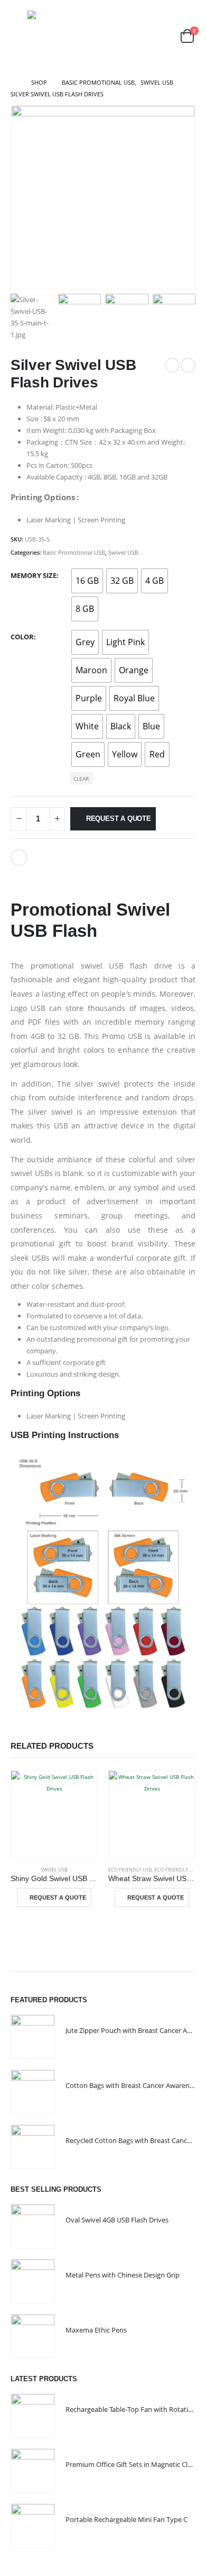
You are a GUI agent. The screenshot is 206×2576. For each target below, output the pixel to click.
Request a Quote (119, 819)
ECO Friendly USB (130, 1870)
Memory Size (34, 575)
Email (19, 857)
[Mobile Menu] (18, 36)
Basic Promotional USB (74, 552)
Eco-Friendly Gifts (178, 1870)
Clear (81, 779)
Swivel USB (123, 552)
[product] (54, 1814)
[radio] (87, 581)
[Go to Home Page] (13, 83)
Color (22, 637)
